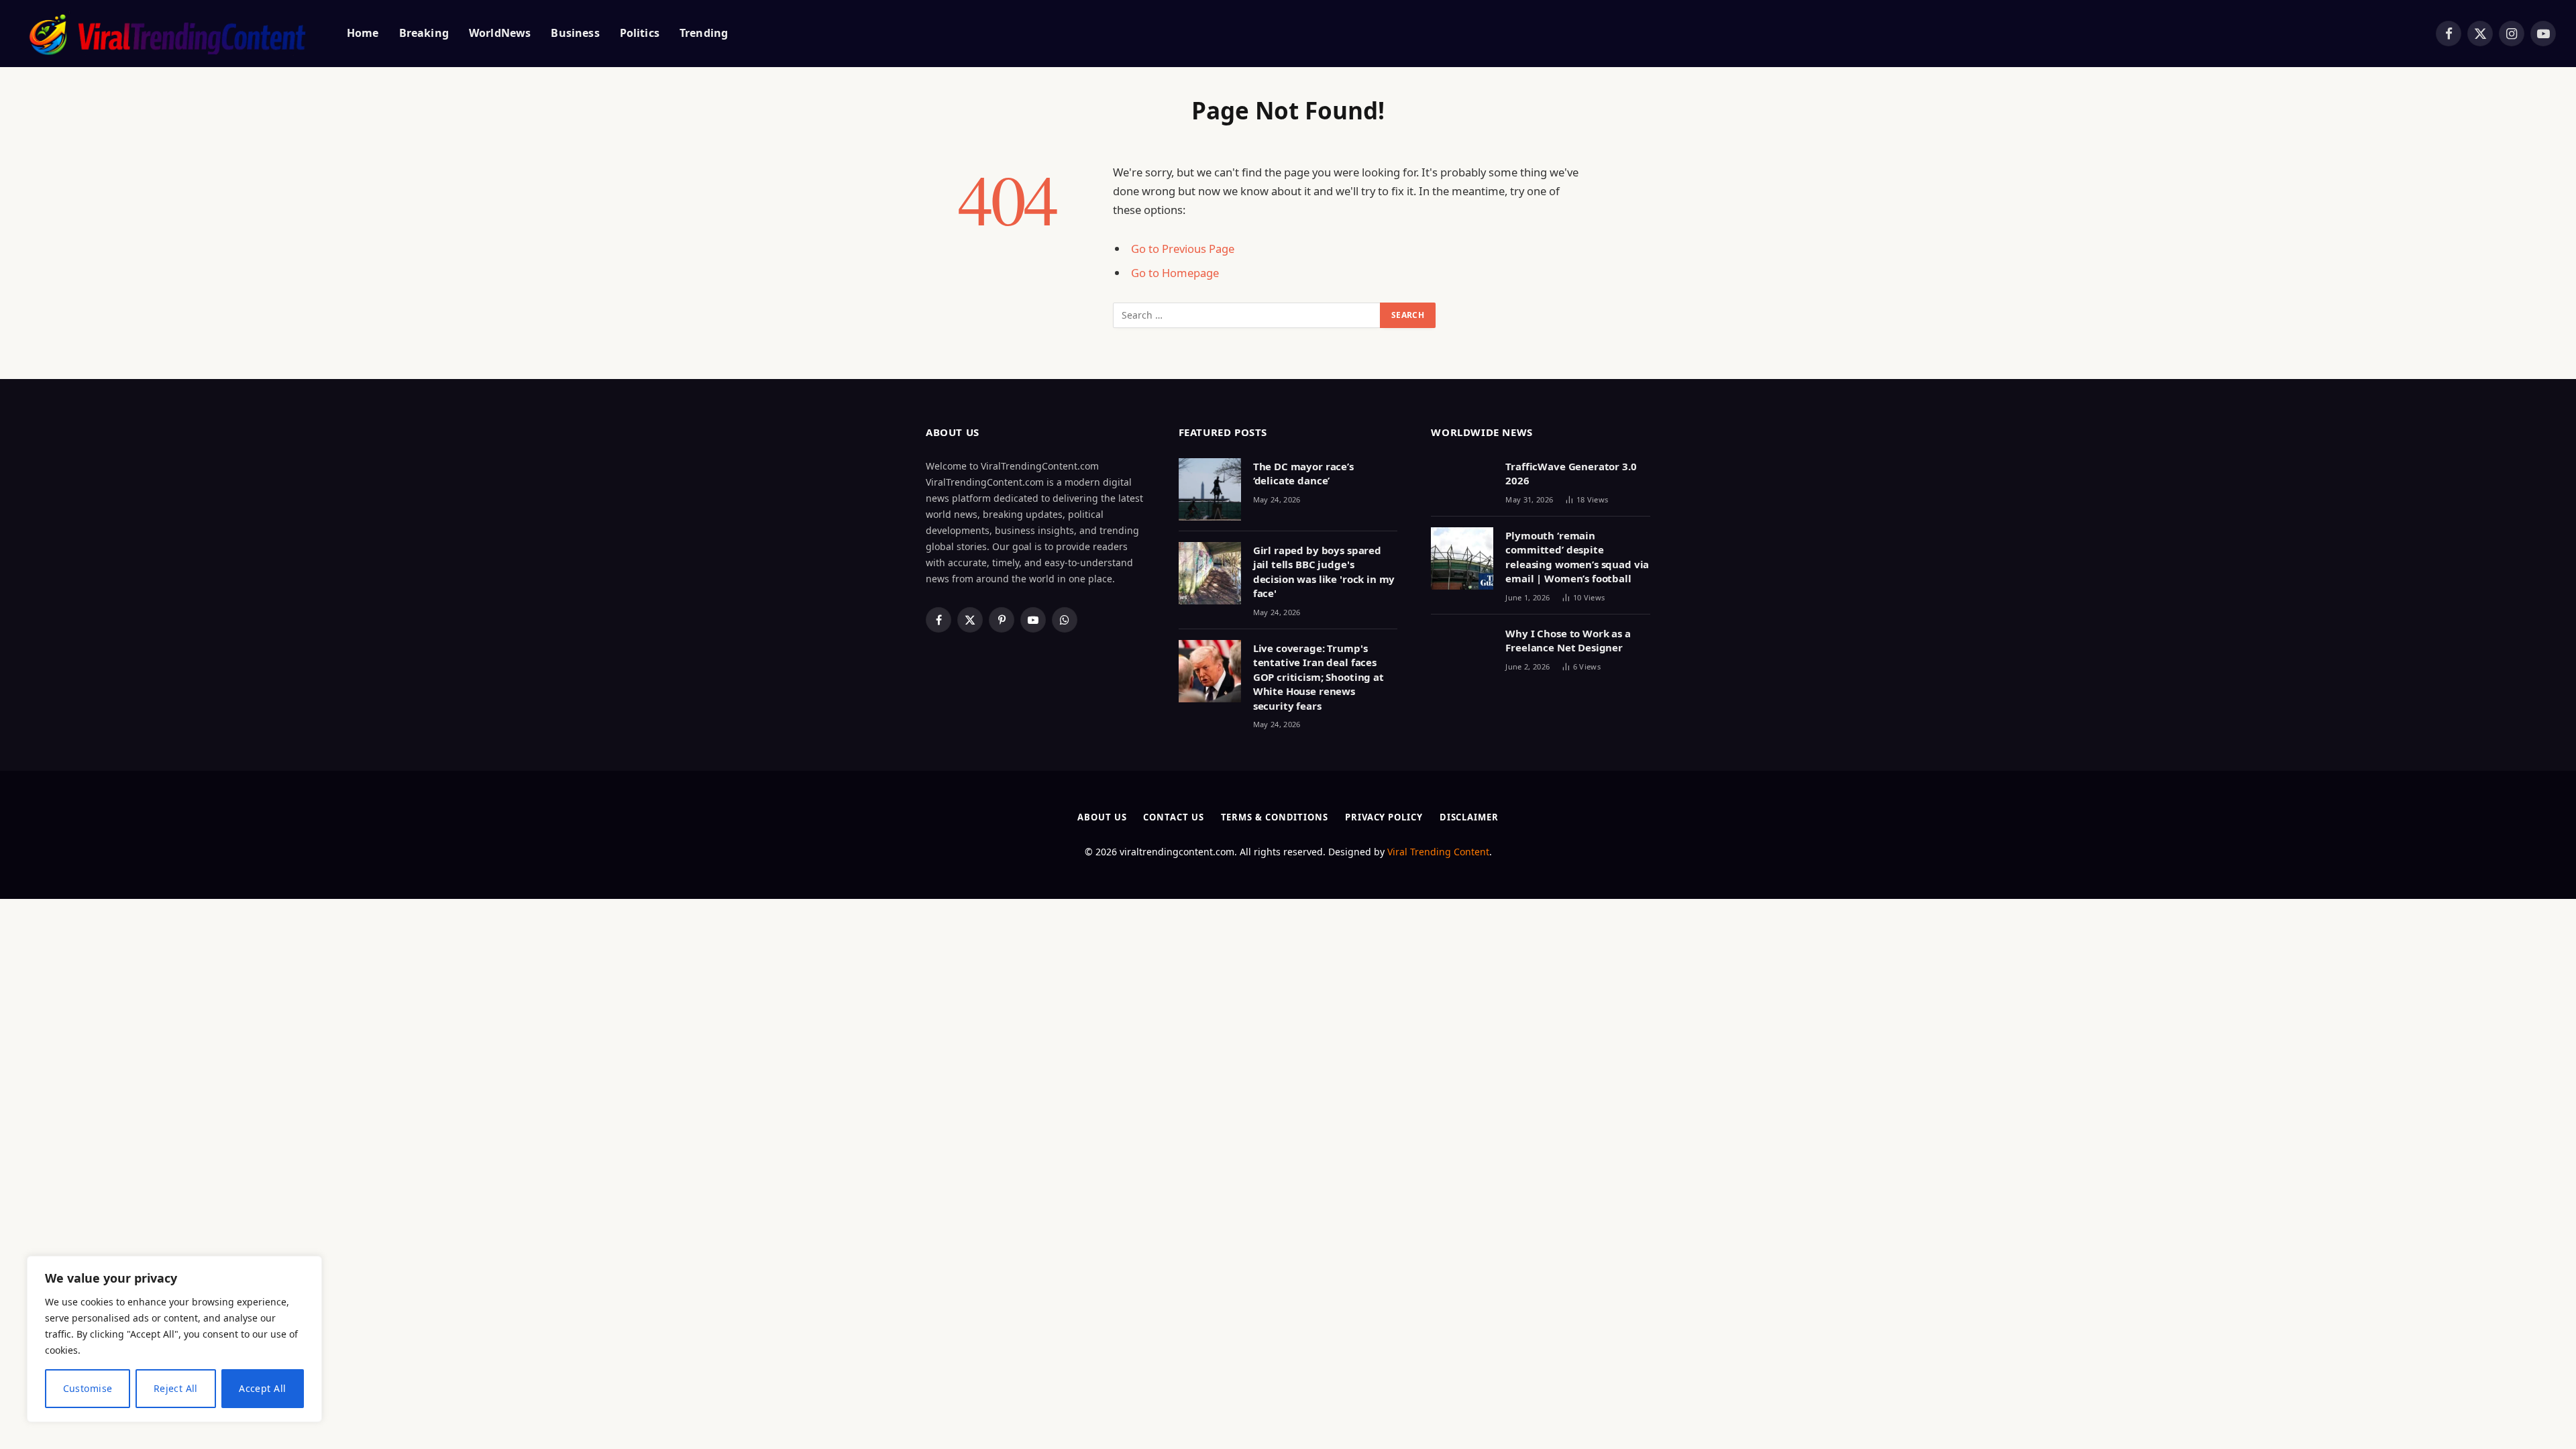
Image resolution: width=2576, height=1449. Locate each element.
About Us (1102, 817)
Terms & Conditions (1275, 817)
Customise (88, 1388)
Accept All (262, 1388)
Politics (640, 33)
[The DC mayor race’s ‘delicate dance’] (1210, 489)
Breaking (424, 33)
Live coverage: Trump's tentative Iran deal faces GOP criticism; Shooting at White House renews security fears (1319, 677)
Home (363, 33)
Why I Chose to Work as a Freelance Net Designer (1568, 640)
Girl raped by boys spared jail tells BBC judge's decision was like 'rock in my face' (1324, 572)
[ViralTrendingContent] (167, 34)
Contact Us (1173, 817)
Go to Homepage (1175, 273)
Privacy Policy (1384, 817)
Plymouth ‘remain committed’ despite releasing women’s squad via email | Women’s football (1577, 557)
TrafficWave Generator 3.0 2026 (1571, 473)
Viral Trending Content (1438, 852)
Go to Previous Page (1183, 249)
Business (575, 33)
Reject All (176, 1388)
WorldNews (500, 33)
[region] (174, 1339)
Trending (704, 33)
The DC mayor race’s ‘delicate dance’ (1303, 473)
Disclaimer (1469, 817)
